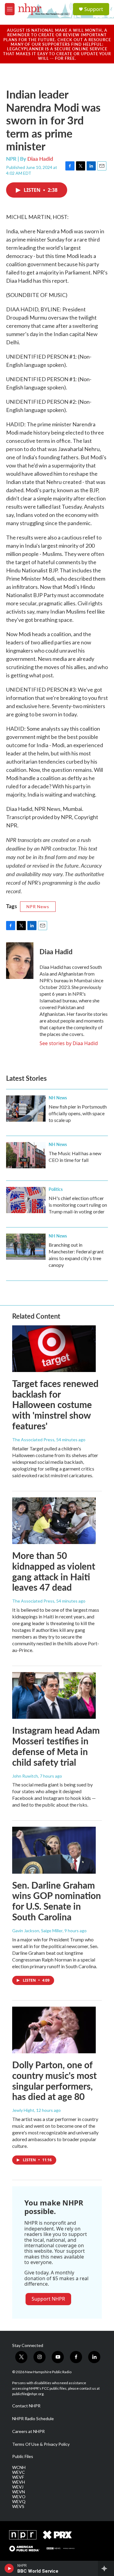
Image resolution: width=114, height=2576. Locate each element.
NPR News (38, 906)
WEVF (18, 2477)
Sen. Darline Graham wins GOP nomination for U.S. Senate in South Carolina (57, 1901)
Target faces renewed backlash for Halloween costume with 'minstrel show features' (55, 1404)
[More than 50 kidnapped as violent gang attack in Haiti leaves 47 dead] (54, 1521)
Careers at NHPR (28, 2431)
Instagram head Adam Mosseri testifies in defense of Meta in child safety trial (56, 1746)
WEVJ (18, 2487)
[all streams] (106, 2568)
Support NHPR (48, 2299)
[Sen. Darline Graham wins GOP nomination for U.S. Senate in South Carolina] (54, 1850)
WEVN (19, 2492)
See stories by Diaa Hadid (69, 1043)
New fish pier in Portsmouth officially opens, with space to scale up (78, 1113)
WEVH (19, 2482)
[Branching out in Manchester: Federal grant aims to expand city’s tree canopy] (26, 1247)
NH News (58, 1098)
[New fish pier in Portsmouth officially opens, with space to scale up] (26, 1109)
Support (94, 9)
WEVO (19, 2497)
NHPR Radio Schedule (33, 2419)
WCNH (19, 2467)
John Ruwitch (25, 1776)
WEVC (19, 2472)
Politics (56, 1189)
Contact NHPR (26, 2406)
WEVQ (19, 2502)
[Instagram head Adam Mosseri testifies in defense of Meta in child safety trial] (54, 1695)
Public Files (23, 2456)
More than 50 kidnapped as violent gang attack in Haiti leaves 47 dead (54, 1571)
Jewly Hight (23, 2110)
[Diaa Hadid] (20, 961)
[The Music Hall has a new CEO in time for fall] (26, 1155)
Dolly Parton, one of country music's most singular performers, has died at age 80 (54, 2080)
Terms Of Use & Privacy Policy (41, 2444)
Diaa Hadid (40, 159)
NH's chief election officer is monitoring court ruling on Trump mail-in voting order (78, 1205)
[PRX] (57, 2535)
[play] (9, 2568)
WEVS (18, 2506)
